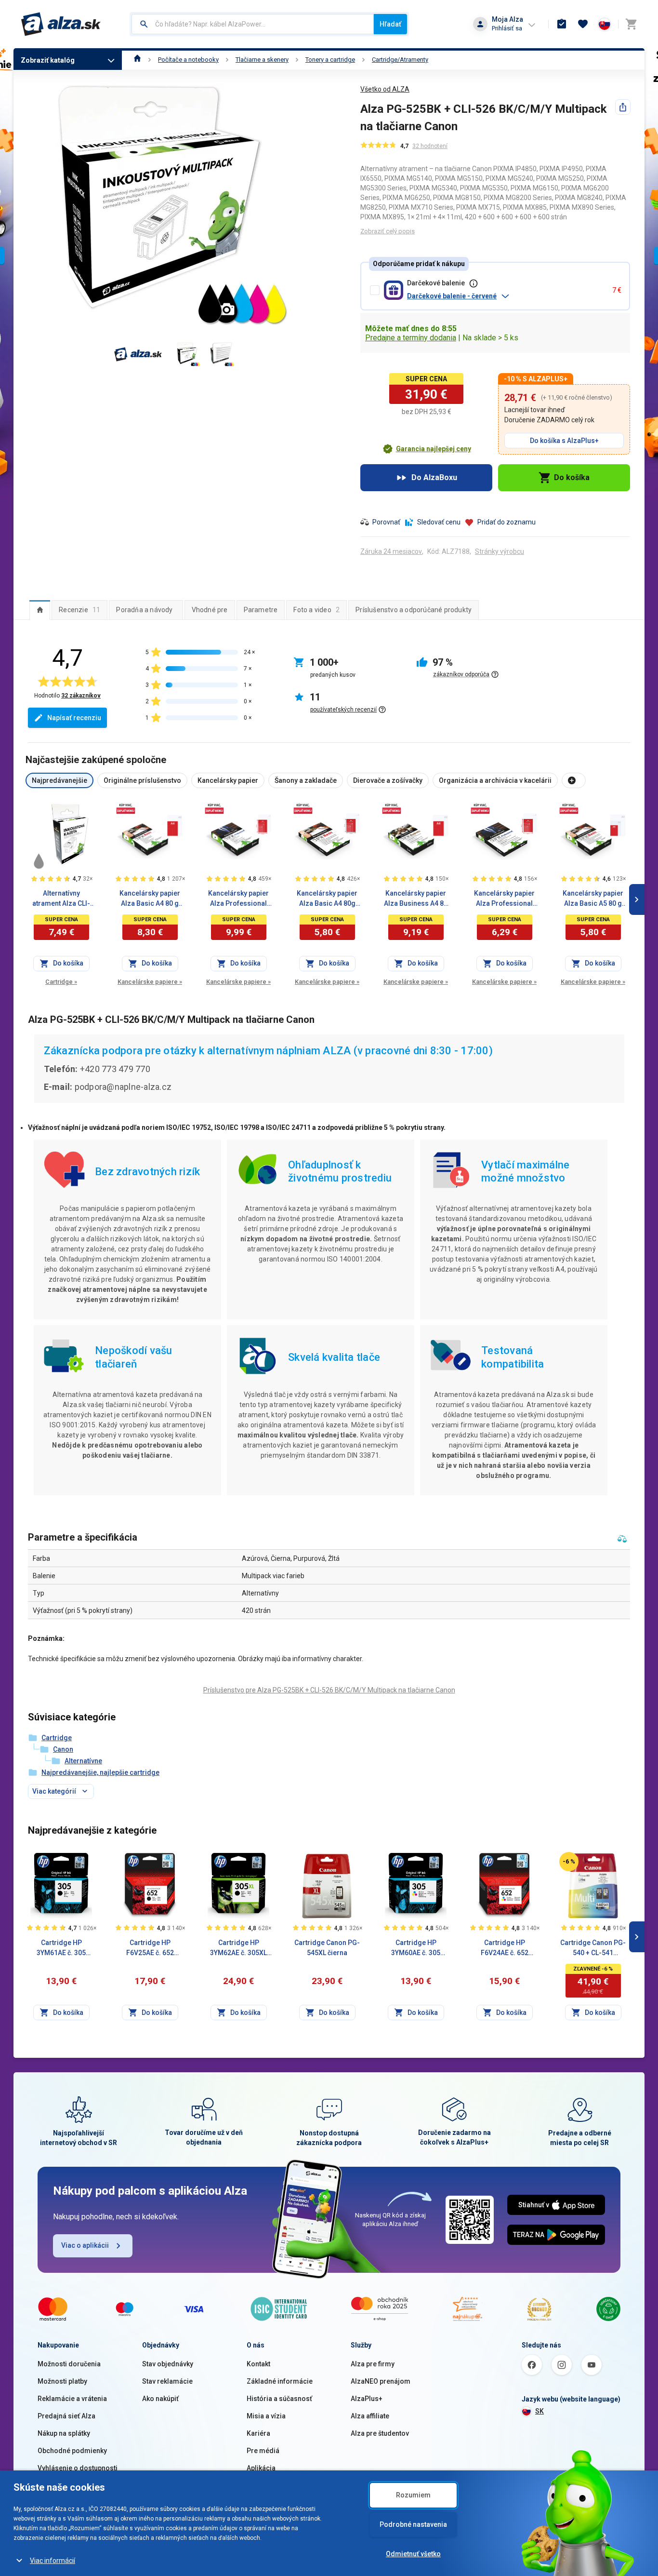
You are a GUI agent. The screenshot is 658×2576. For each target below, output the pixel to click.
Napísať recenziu (74, 718)
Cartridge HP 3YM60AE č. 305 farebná (416, 1948)
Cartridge (61, 982)
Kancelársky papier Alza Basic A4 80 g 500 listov (150, 899)
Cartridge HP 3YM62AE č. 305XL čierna (238, 1948)
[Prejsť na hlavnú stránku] (61, 24)
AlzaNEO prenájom (381, 2381)
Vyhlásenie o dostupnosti (78, 2468)
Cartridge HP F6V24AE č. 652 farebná (505, 1948)
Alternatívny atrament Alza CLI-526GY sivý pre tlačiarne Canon (61, 899)
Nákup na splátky (64, 2433)
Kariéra (258, 2433)
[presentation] (40, 610)
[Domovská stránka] (138, 60)
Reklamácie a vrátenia (72, 2399)
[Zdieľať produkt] (623, 107)
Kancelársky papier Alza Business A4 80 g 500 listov (416, 899)
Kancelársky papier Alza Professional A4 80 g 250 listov (504, 899)
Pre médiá (263, 2451)
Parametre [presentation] (261, 610)
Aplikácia (261, 2468)
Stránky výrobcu (500, 551)
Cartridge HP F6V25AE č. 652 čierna (150, 1948)
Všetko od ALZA (385, 89)
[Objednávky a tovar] (562, 24)
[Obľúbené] (583, 24)
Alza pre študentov (380, 2433)
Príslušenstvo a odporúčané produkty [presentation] (414, 610)
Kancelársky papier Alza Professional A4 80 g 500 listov (238, 899)
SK (540, 2411)
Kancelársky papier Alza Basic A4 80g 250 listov (327, 899)
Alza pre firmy (373, 2364)
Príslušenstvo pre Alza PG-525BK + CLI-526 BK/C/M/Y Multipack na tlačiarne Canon (329, 1690)
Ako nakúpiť (160, 2399)
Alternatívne (83, 1761)
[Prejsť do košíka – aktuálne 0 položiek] (631, 24)
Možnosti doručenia (69, 2364)
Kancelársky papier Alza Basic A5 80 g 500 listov (593, 899)
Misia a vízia (266, 2416)
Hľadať (390, 24)
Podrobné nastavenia (413, 2524)
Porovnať (386, 522)
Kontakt (258, 2364)
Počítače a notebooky (188, 60)
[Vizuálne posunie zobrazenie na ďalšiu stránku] (637, 899)
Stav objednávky (168, 2364)
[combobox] (253, 24)
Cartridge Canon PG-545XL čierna (327, 1948)
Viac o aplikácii (85, 2245)
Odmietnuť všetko (413, 2554)
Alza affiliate (370, 2416)
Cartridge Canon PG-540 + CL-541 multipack (593, 1948)
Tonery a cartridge (330, 60)
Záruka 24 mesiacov (391, 551)
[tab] (40, 610)
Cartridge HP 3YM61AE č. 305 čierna (61, 1948)
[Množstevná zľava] (126, 808)
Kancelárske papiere (150, 982)
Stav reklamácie (167, 2381)
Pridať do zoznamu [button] (507, 522)
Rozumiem (413, 2495)
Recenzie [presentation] (79, 610)
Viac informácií (53, 2561)
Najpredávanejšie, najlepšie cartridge (100, 1772)
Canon (63, 1749)
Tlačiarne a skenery (262, 60)
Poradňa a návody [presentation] (144, 610)
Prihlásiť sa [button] (507, 28)
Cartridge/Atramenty (400, 60)
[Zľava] (569, 1862)
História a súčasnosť (279, 2399)
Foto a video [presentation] (316, 610)
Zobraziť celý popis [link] (388, 231)
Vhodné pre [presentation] (210, 610)
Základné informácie (280, 2381)
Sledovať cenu (439, 522)
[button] (506, 296)
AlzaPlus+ (367, 2399)
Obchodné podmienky (72, 2451)
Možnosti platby (62, 2381)
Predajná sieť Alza (66, 2416)
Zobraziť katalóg (48, 60)
